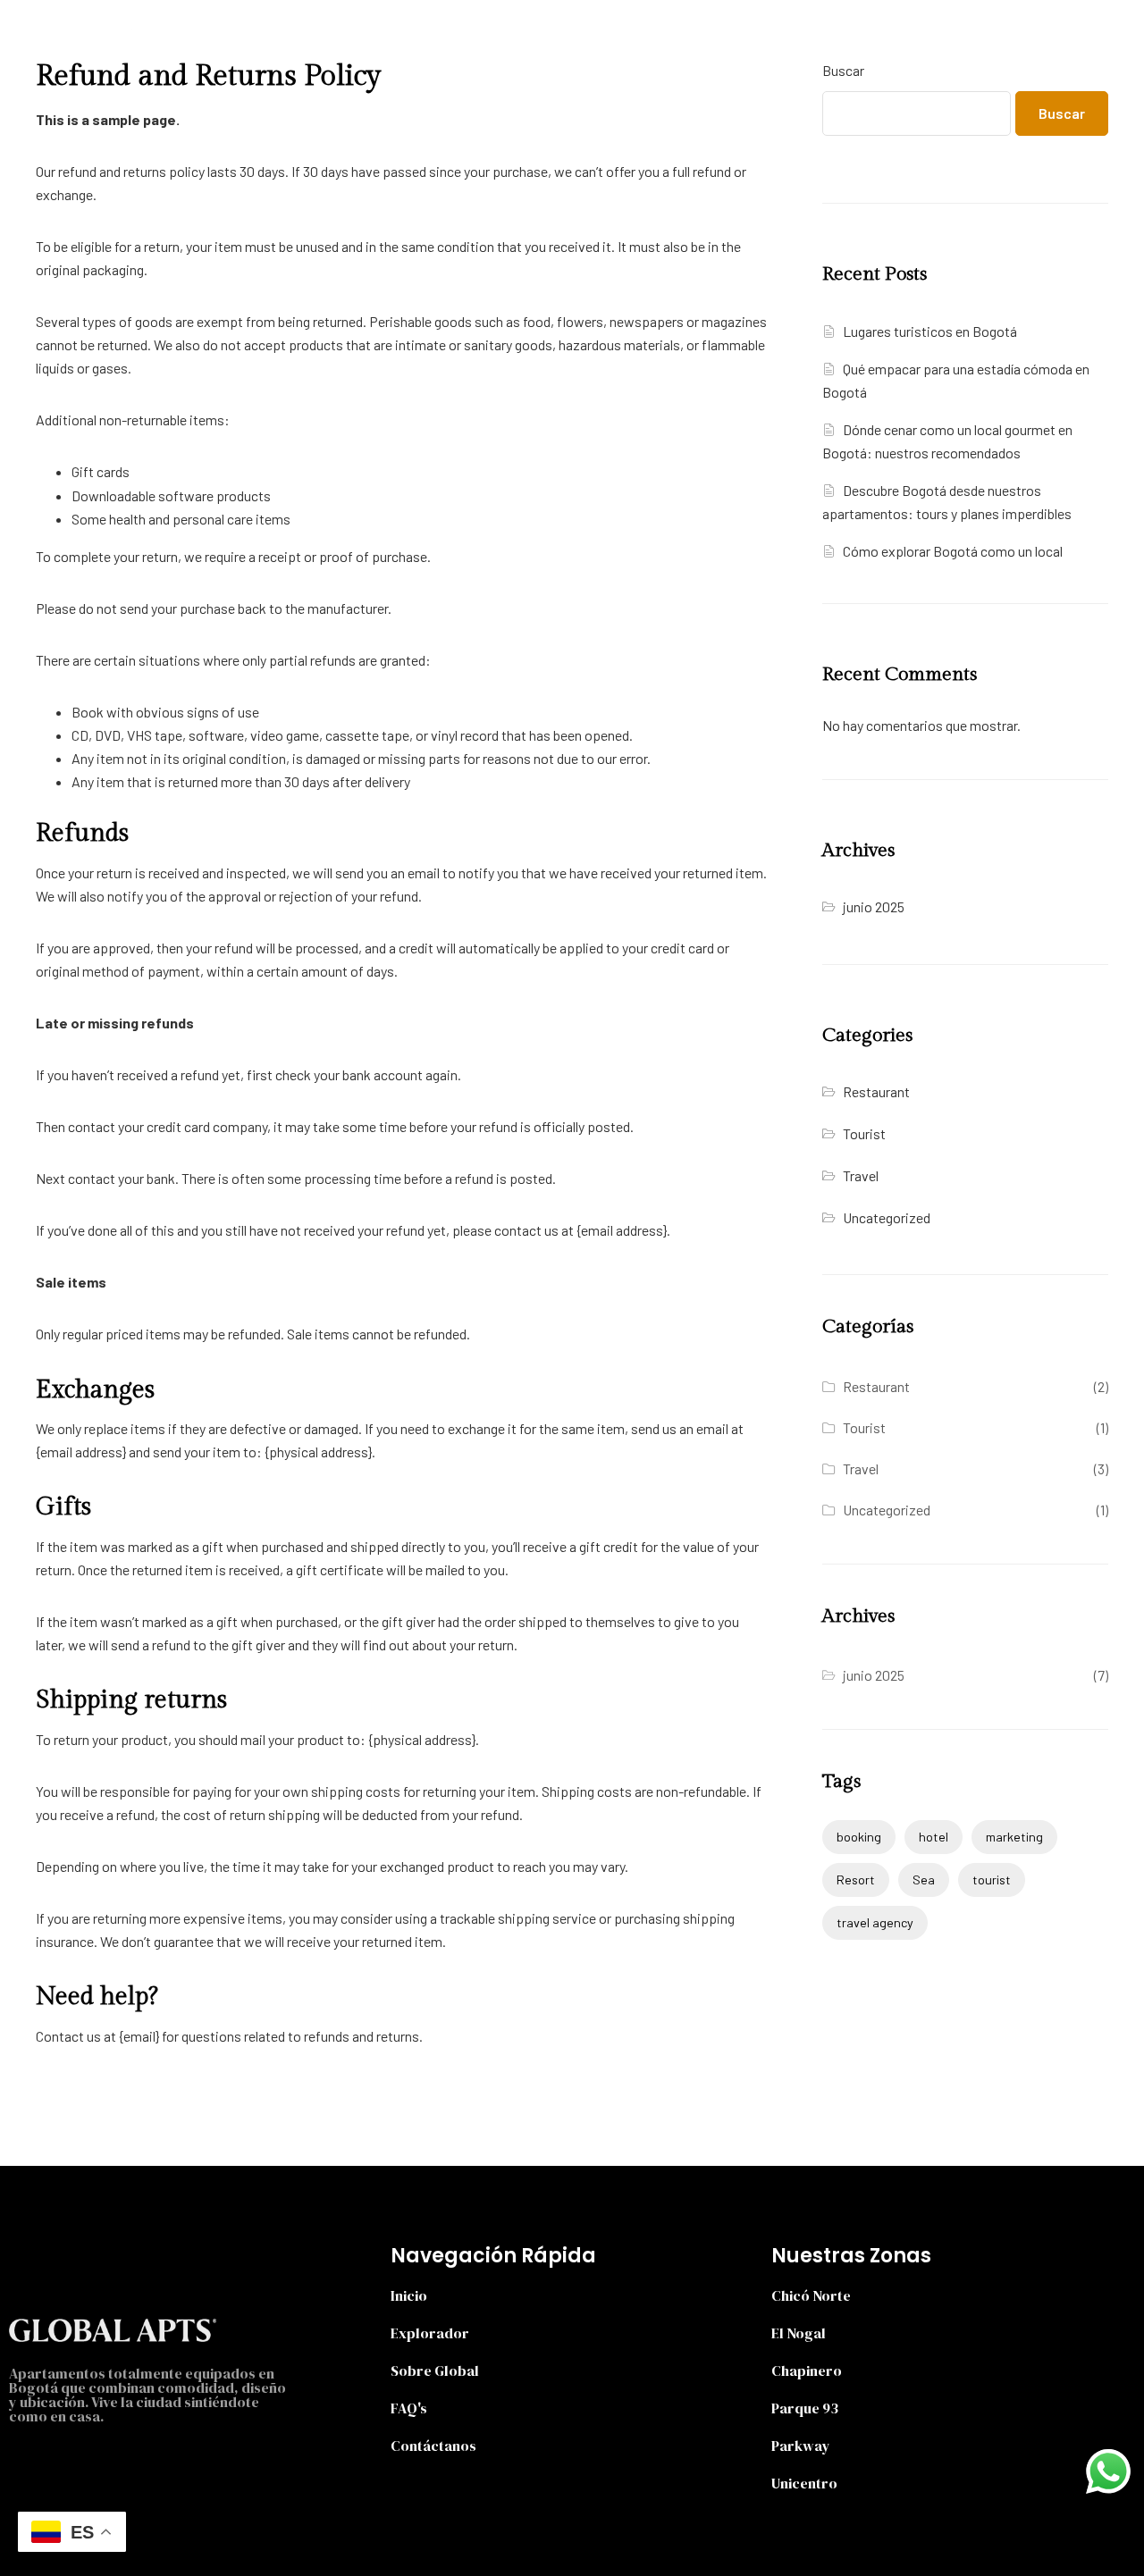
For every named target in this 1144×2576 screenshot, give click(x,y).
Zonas (518, 29)
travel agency (875, 1922)
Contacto (697, 29)
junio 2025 (874, 906)
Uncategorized (887, 1217)
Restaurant (876, 1091)
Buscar (843, 70)
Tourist (864, 1133)
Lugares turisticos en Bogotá (930, 331)
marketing (1014, 1837)
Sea (924, 1880)
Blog (608, 29)
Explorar (432, 29)
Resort (856, 1880)
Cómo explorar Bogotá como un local (953, 551)
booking (859, 1837)
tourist (992, 1880)
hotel (934, 1837)
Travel (861, 1175)
